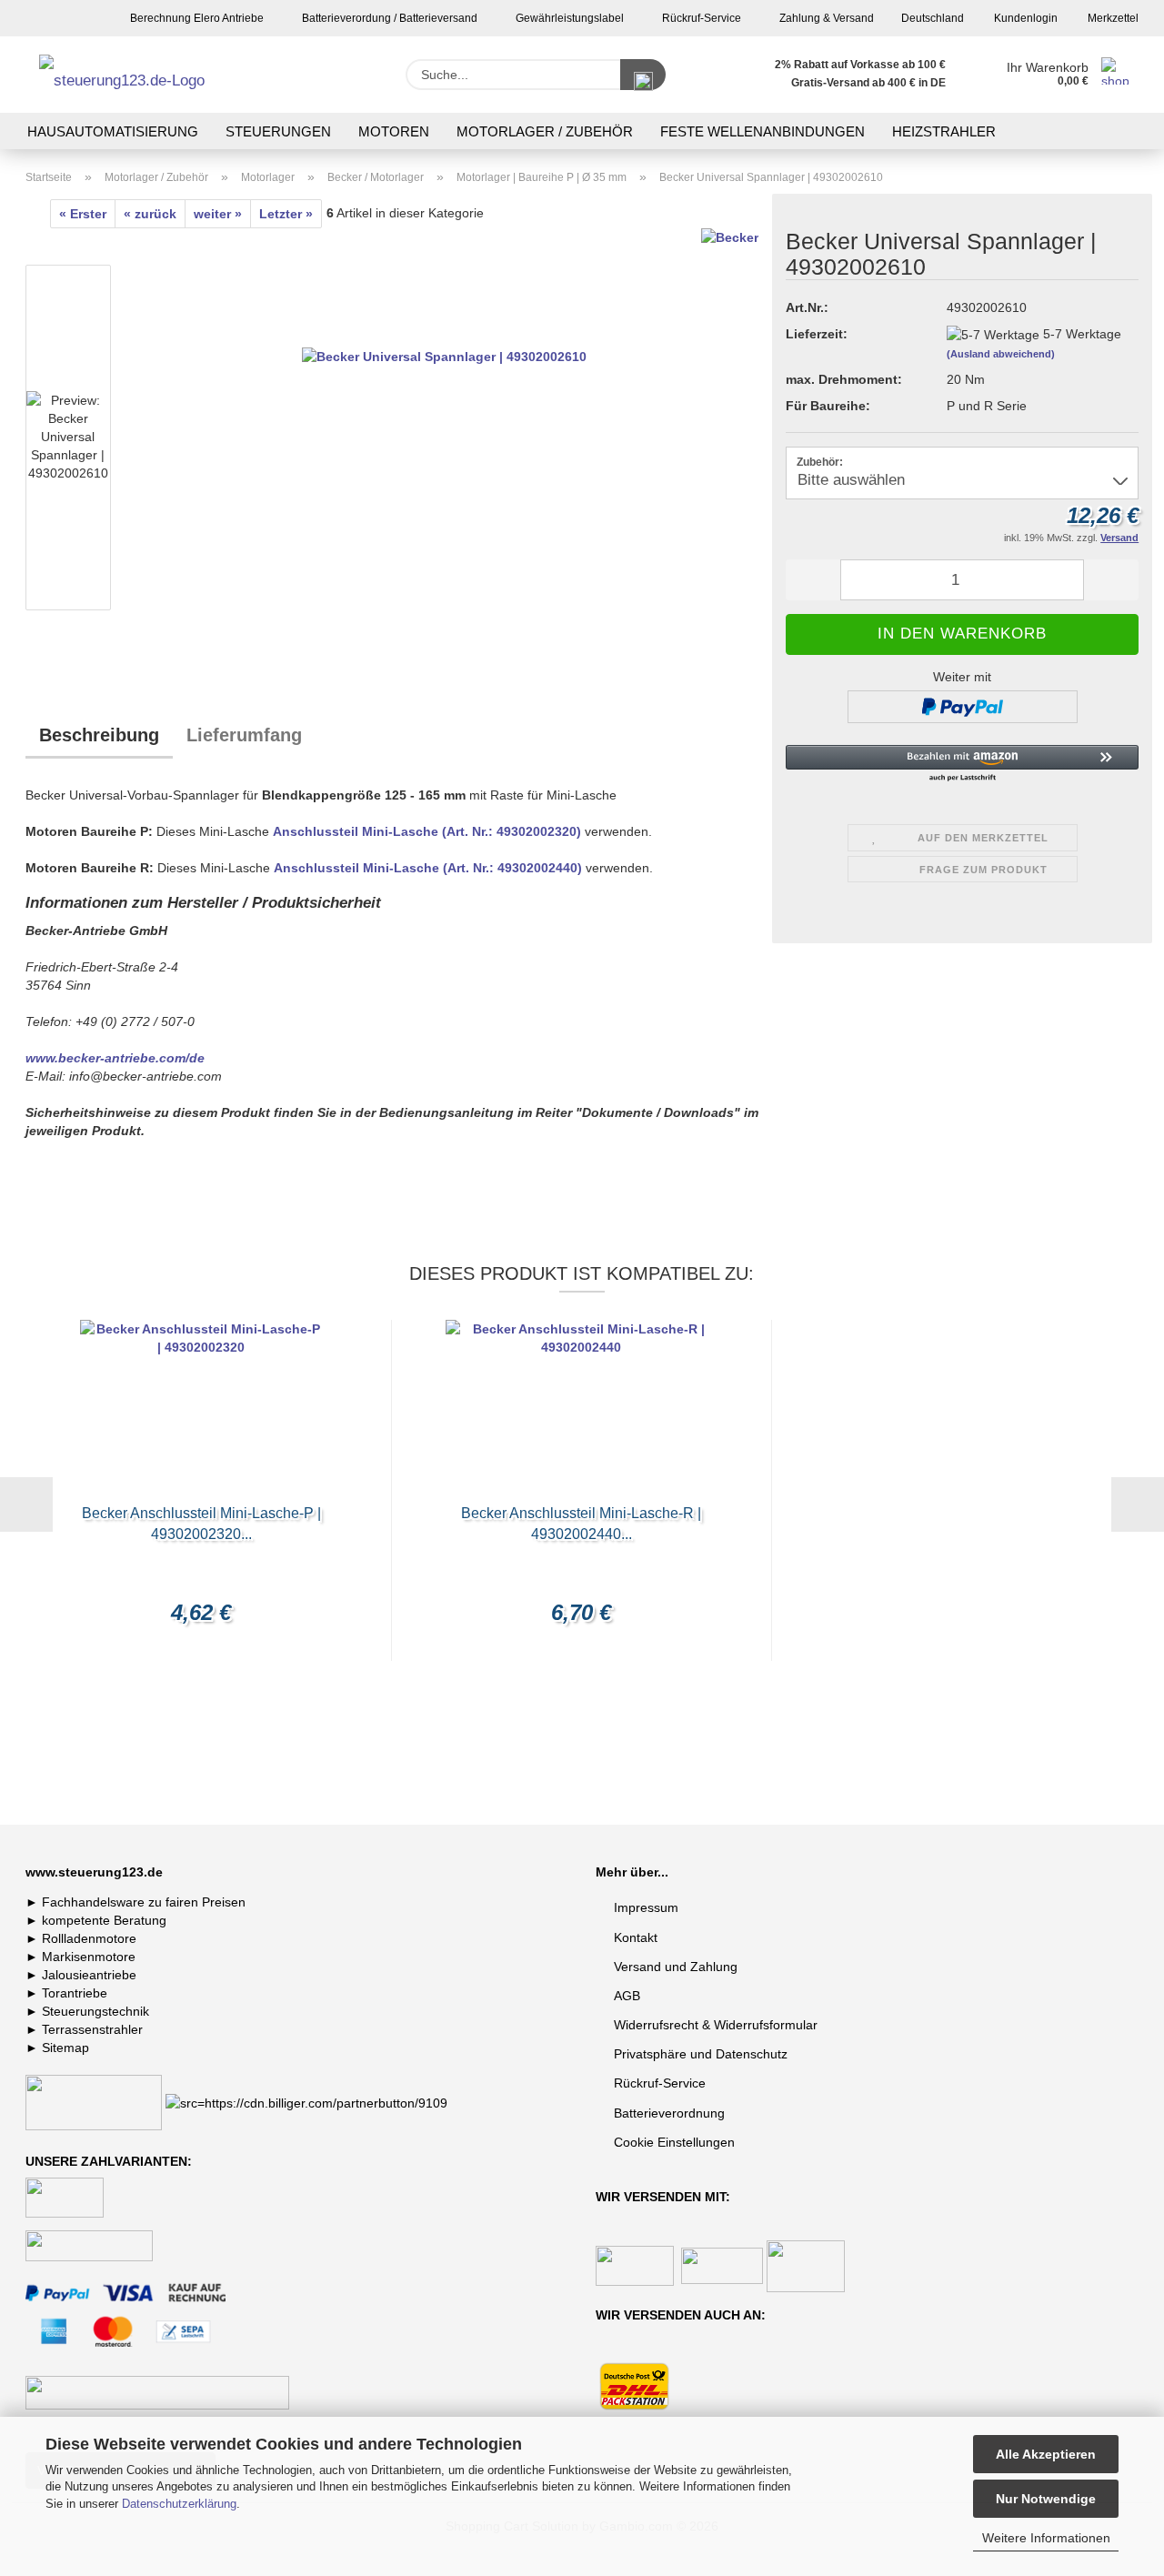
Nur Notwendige (1046, 2499)
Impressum (646, 1907)
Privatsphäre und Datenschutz (701, 2054)
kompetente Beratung (104, 1920)
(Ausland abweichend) (1001, 354)
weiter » (218, 214)
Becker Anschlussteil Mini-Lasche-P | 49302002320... (201, 1524)
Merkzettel (1112, 18)
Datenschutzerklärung (179, 2504)
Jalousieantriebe (89, 1975)
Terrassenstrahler (92, 2029)
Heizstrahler (944, 131)
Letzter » (286, 214)
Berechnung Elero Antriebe (196, 18)
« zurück (150, 214)
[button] (813, 580)
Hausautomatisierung (113, 131)
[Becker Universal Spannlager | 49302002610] (444, 441)
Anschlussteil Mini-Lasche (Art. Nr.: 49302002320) (427, 831)
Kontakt (636, 1937)
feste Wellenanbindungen (763, 131)
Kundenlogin (1024, 18)
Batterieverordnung (669, 2113)
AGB (627, 1996)
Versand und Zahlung (676, 1967)
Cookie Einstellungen (674, 2142)
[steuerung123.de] (145, 75)
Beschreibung (99, 735)
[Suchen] (643, 75)
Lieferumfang (244, 735)
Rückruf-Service (700, 18)
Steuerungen (278, 131)
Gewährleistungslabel (568, 18)
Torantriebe (75, 1993)
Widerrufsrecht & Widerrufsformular (716, 2025)
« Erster (83, 214)
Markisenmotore (89, 1957)
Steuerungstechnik (95, 2011)
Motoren (394, 131)
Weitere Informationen (1046, 2538)
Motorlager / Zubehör (545, 131)
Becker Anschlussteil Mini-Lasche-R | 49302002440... (581, 1524)
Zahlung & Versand (825, 18)
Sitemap (65, 2048)
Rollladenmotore (89, 1938)
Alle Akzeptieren (1046, 2454)
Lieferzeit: (817, 334)
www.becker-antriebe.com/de (115, 1058)
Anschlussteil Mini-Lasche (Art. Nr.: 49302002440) (428, 868)
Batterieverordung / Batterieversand (388, 18)
